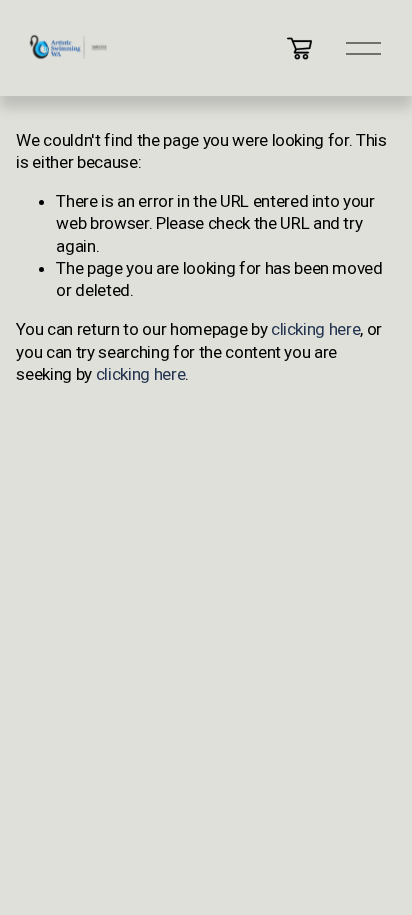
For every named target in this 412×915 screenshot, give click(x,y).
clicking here (316, 329)
